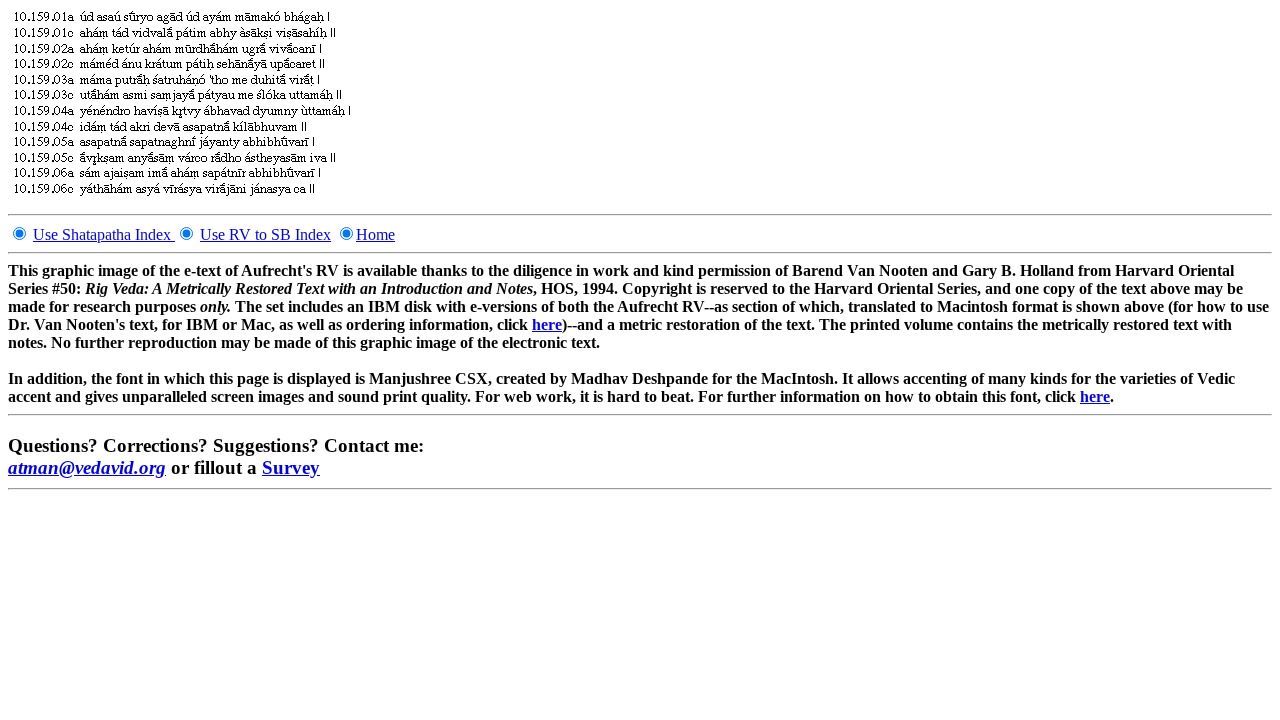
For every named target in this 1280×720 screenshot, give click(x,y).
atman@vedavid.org (87, 467)
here (547, 324)
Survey (291, 467)
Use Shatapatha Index (104, 234)
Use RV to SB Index (265, 234)
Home (375, 234)
